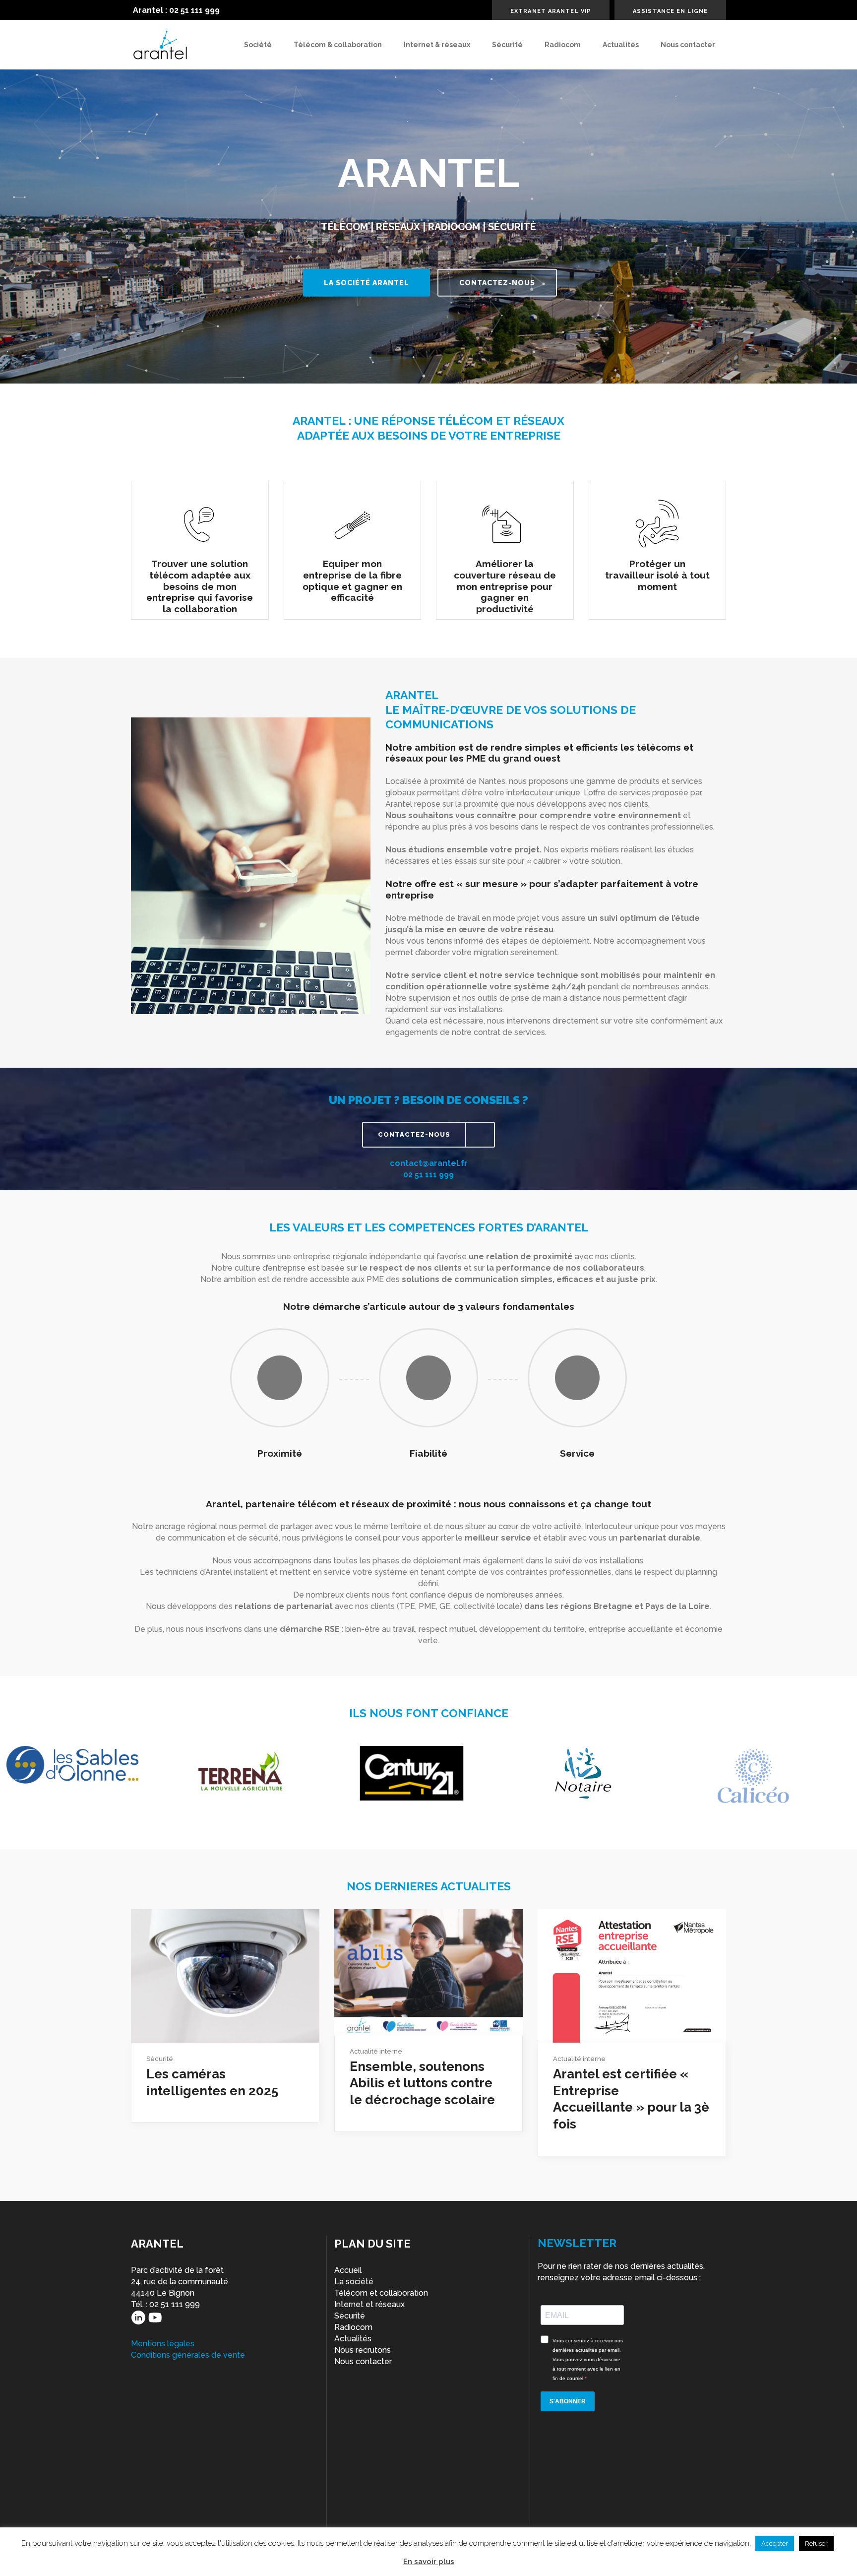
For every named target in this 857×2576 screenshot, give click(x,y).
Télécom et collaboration (381, 2293)
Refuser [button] (816, 2544)
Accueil (348, 2270)
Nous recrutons (363, 2350)
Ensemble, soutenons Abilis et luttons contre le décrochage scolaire (422, 2083)
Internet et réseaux (369, 2304)
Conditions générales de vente (188, 2355)
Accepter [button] (775, 2544)
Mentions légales (163, 2344)
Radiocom (353, 2327)
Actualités (353, 2339)
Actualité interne (376, 2051)
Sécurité (160, 2059)
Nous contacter (363, 2361)
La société (354, 2282)
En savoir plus (429, 2562)
